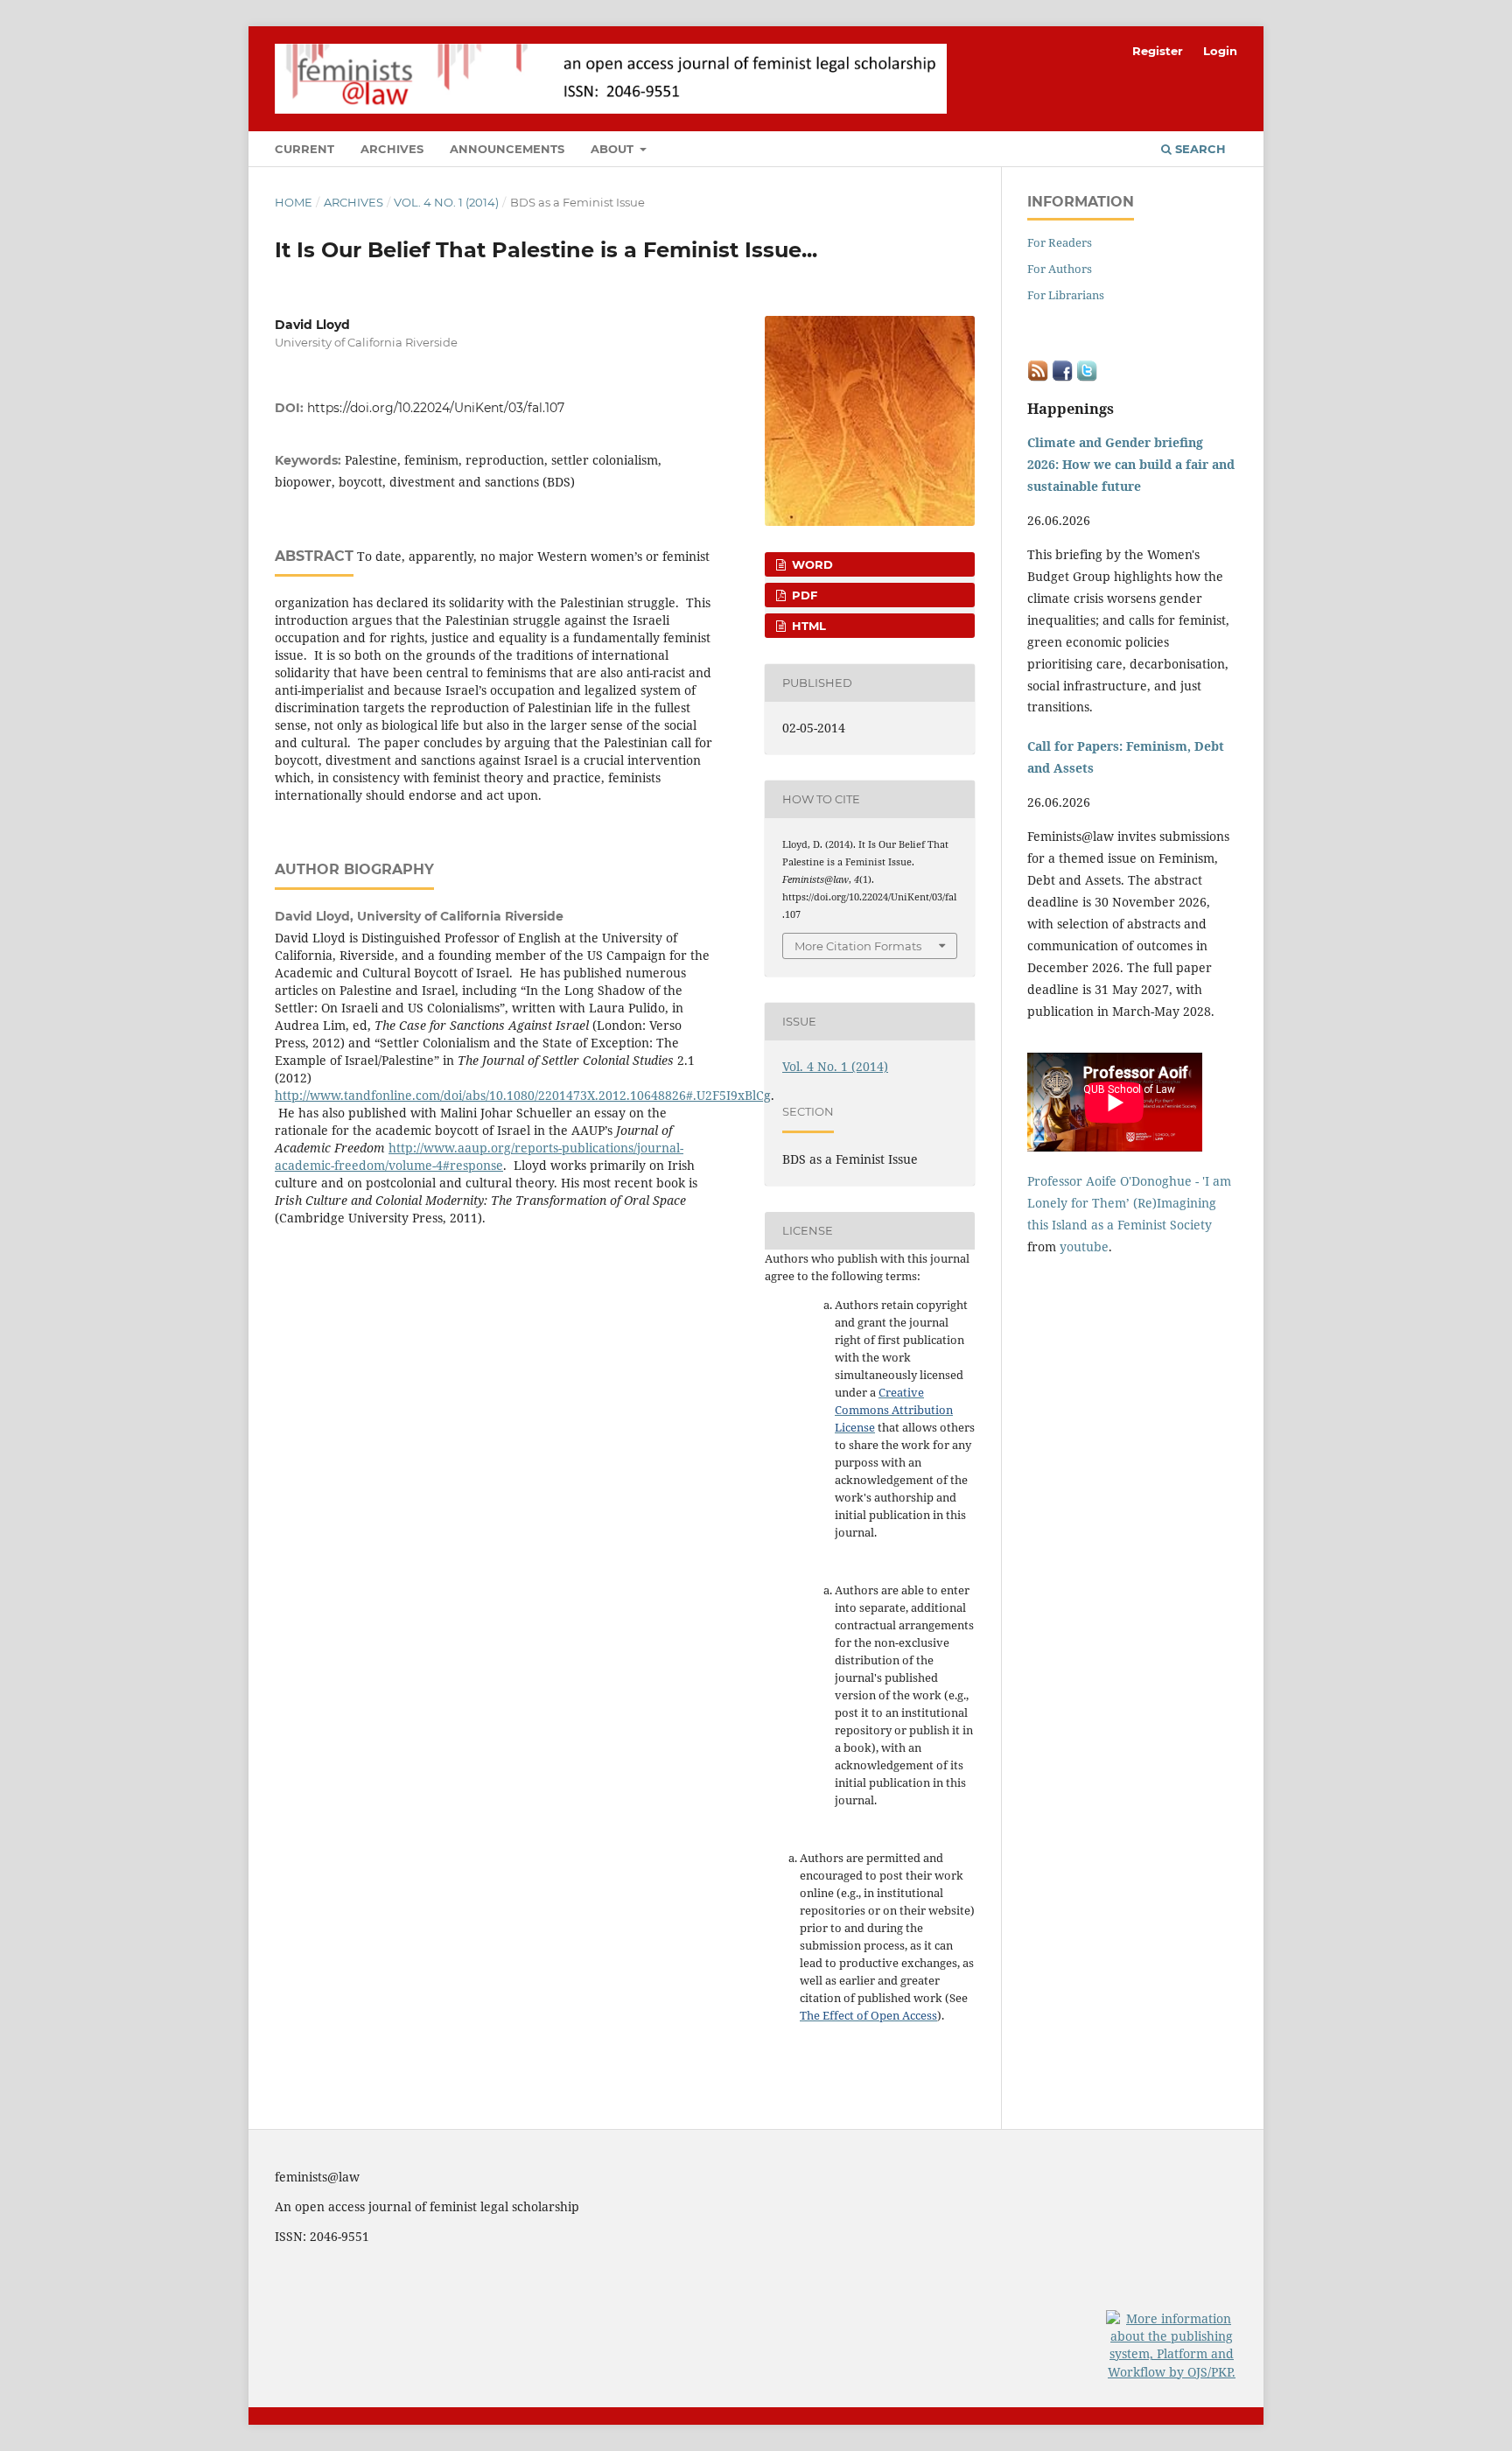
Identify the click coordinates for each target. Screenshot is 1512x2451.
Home (294, 202)
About (614, 149)
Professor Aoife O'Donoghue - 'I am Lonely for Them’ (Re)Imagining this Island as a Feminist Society (1129, 1203)
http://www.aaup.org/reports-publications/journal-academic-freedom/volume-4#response (479, 1156)
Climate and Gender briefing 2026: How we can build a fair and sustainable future (1131, 464)
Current (304, 149)
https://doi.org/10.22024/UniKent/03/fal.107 (436, 408)
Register (1158, 51)
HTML (807, 626)
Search (1199, 149)
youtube (1084, 1247)
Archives (392, 149)
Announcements (507, 149)
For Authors (1060, 269)
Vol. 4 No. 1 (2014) (446, 202)
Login (1220, 51)
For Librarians (1066, 295)
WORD (811, 564)
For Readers (1060, 242)
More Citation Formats (858, 946)
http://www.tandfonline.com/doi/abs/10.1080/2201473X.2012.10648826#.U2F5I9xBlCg (523, 1095)
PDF (803, 595)
